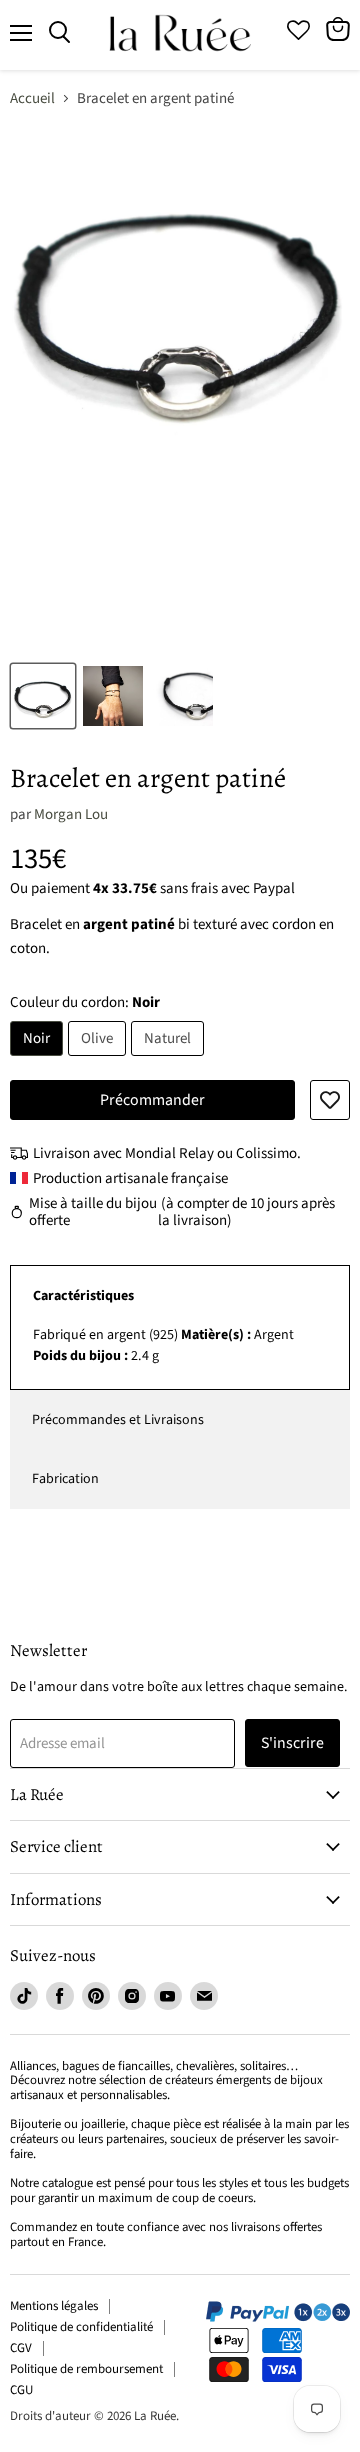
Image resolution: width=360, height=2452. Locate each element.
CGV (21, 2348)
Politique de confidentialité (81, 2327)
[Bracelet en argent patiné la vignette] (43, 696)
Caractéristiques (83, 1296)
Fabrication (65, 1479)
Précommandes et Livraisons (118, 1420)
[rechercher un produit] (59, 33)
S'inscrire (292, 1743)
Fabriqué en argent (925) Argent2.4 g (163, 1345)
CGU (21, 2390)
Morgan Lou (71, 814)
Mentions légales (54, 2306)
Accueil (32, 98)
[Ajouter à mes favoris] (330, 1100)
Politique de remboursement (86, 2369)
